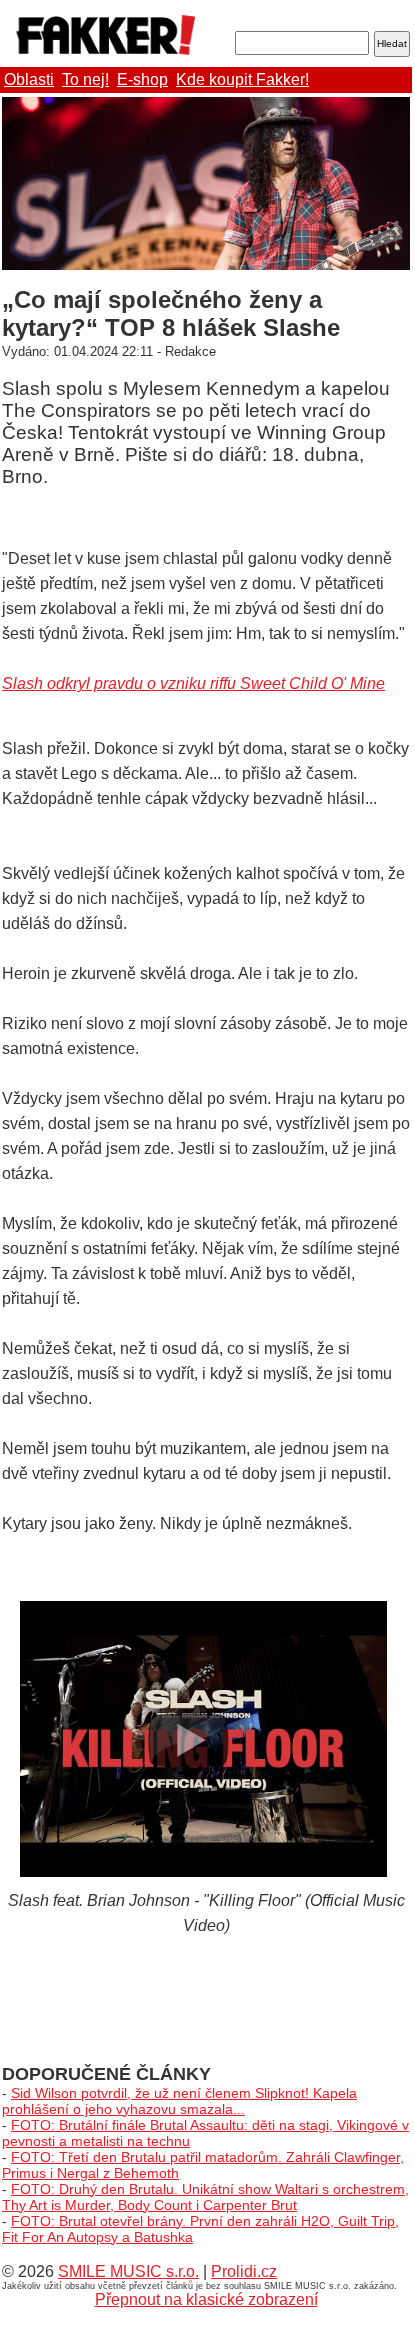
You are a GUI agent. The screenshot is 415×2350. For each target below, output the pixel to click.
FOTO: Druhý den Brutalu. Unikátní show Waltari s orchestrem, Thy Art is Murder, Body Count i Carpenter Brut (205, 2197)
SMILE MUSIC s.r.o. (128, 2271)
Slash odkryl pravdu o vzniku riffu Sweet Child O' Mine (193, 683)
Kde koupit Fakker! (242, 79)
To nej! (85, 79)
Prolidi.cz (244, 2271)
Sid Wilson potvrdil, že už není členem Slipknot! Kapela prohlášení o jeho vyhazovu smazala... (179, 2101)
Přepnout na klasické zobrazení (206, 2299)
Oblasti (29, 79)
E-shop (142, 79)
